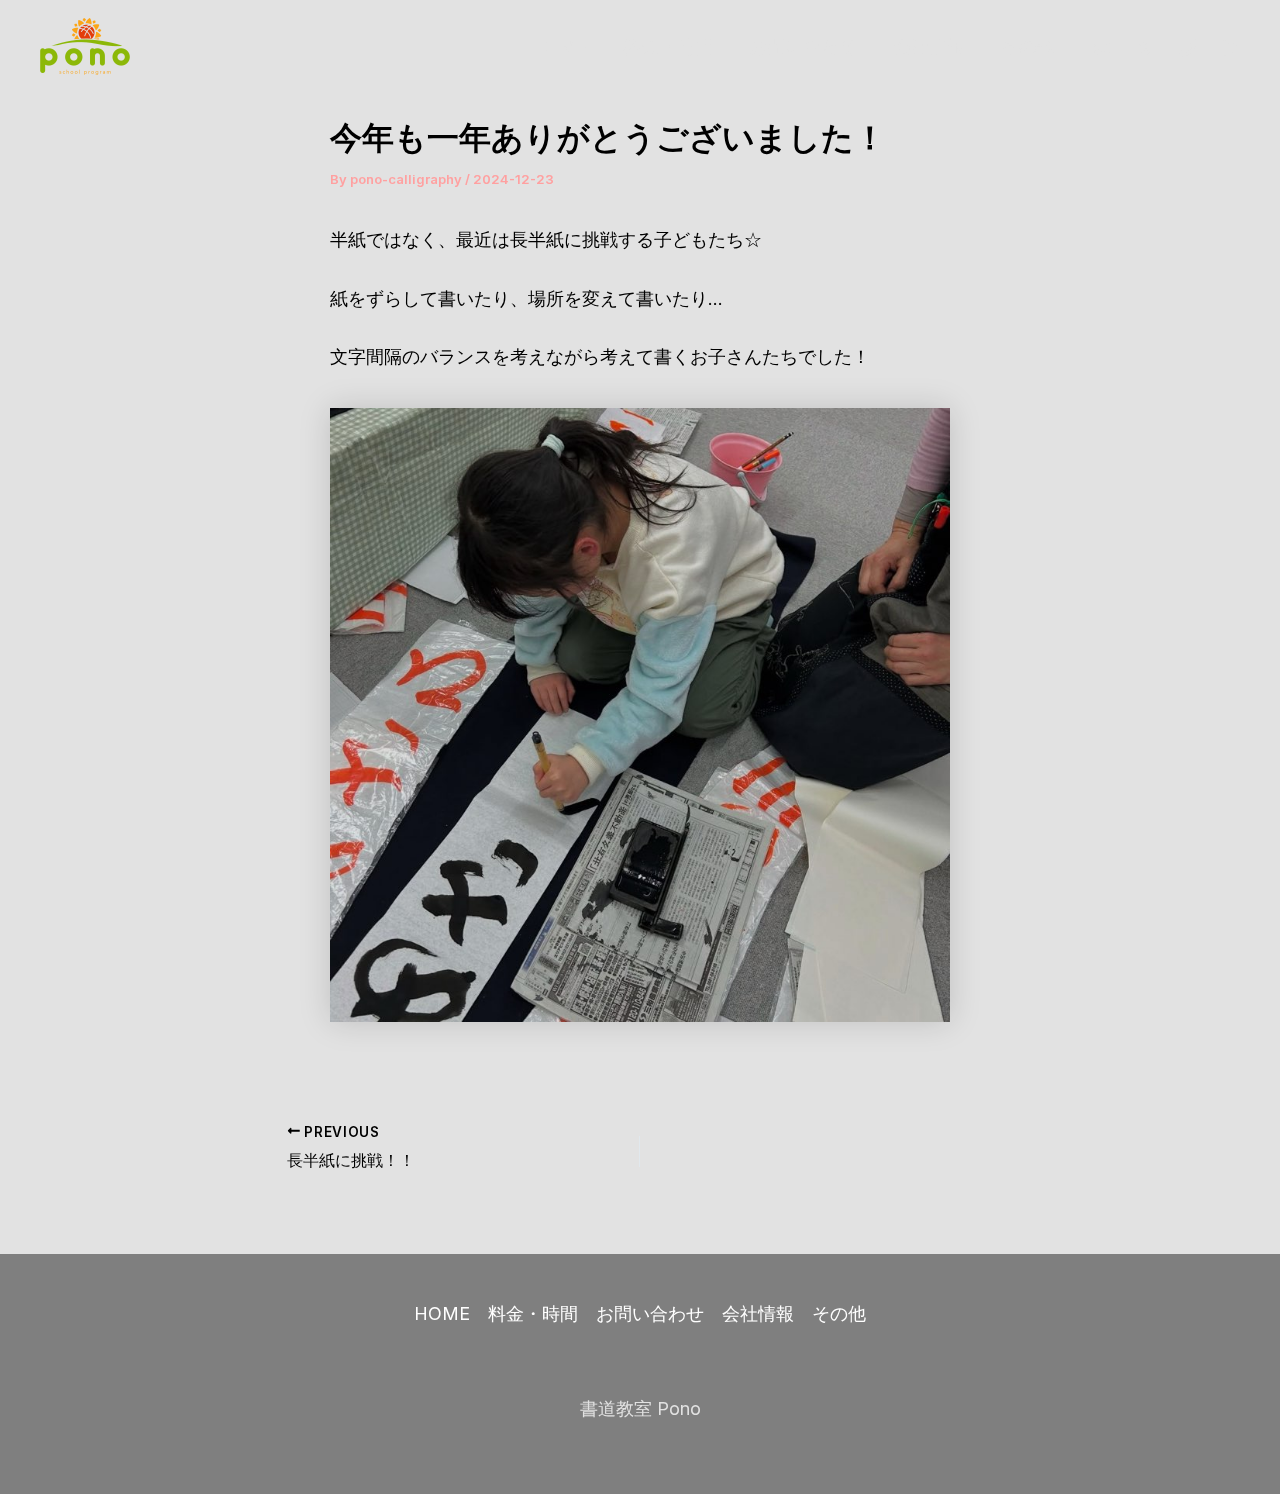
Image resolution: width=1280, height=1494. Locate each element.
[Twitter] (1145, 48)
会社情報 (929, 46)
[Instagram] (1102, 48)
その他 (1028, 46)
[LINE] (1231, 48)
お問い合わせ (803, 46)
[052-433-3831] (1188, 48)
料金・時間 (668, 46)
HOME (559, 46)
